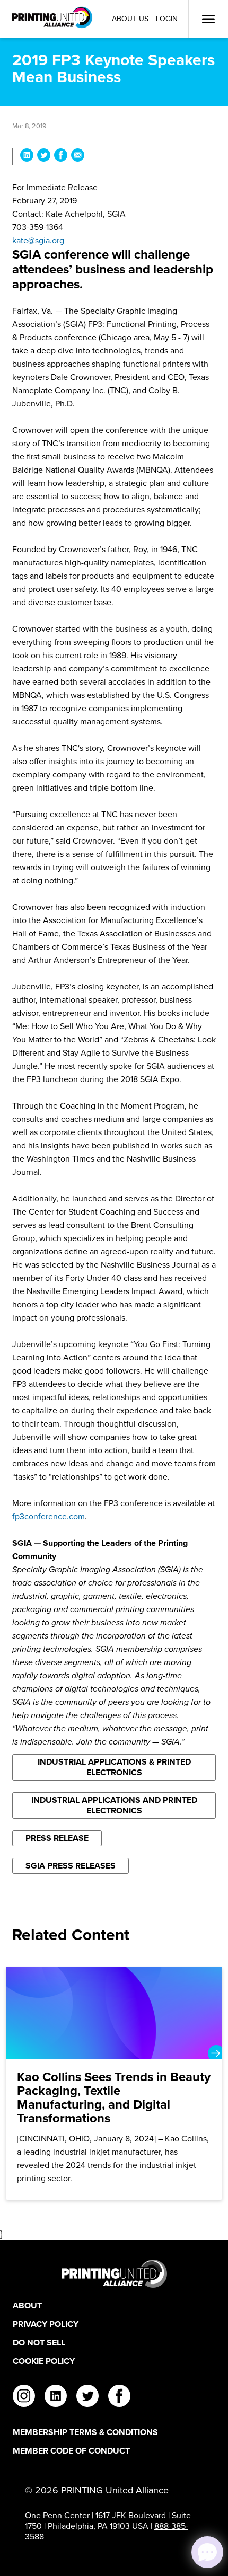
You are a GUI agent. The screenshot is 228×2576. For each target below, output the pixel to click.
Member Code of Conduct (71, 2451)
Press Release (57, 1838)
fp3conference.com (49, 1516)
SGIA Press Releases (71, 1866)
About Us (130, 19)
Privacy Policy (46, 2324)
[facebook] (119, 2397)
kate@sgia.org (38, 240)
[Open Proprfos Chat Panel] (207, 2552)
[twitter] (87, 2397)
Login (167, 19)
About (27, 2305)
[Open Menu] (208, 19)
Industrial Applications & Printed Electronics (114, 1767)
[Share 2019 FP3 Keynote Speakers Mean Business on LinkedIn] (27, 157)
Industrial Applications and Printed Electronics (114, 1805)
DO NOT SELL (39, 2343)
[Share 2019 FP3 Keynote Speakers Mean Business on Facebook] (61, 157)
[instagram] (24, 2397)
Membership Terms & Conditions (85, 2432)
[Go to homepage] (114, 2274)
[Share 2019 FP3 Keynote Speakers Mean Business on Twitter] (44, 157)
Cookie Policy (44, 2361)
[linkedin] (56, 2397)
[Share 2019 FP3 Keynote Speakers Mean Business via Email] (78, 157)
